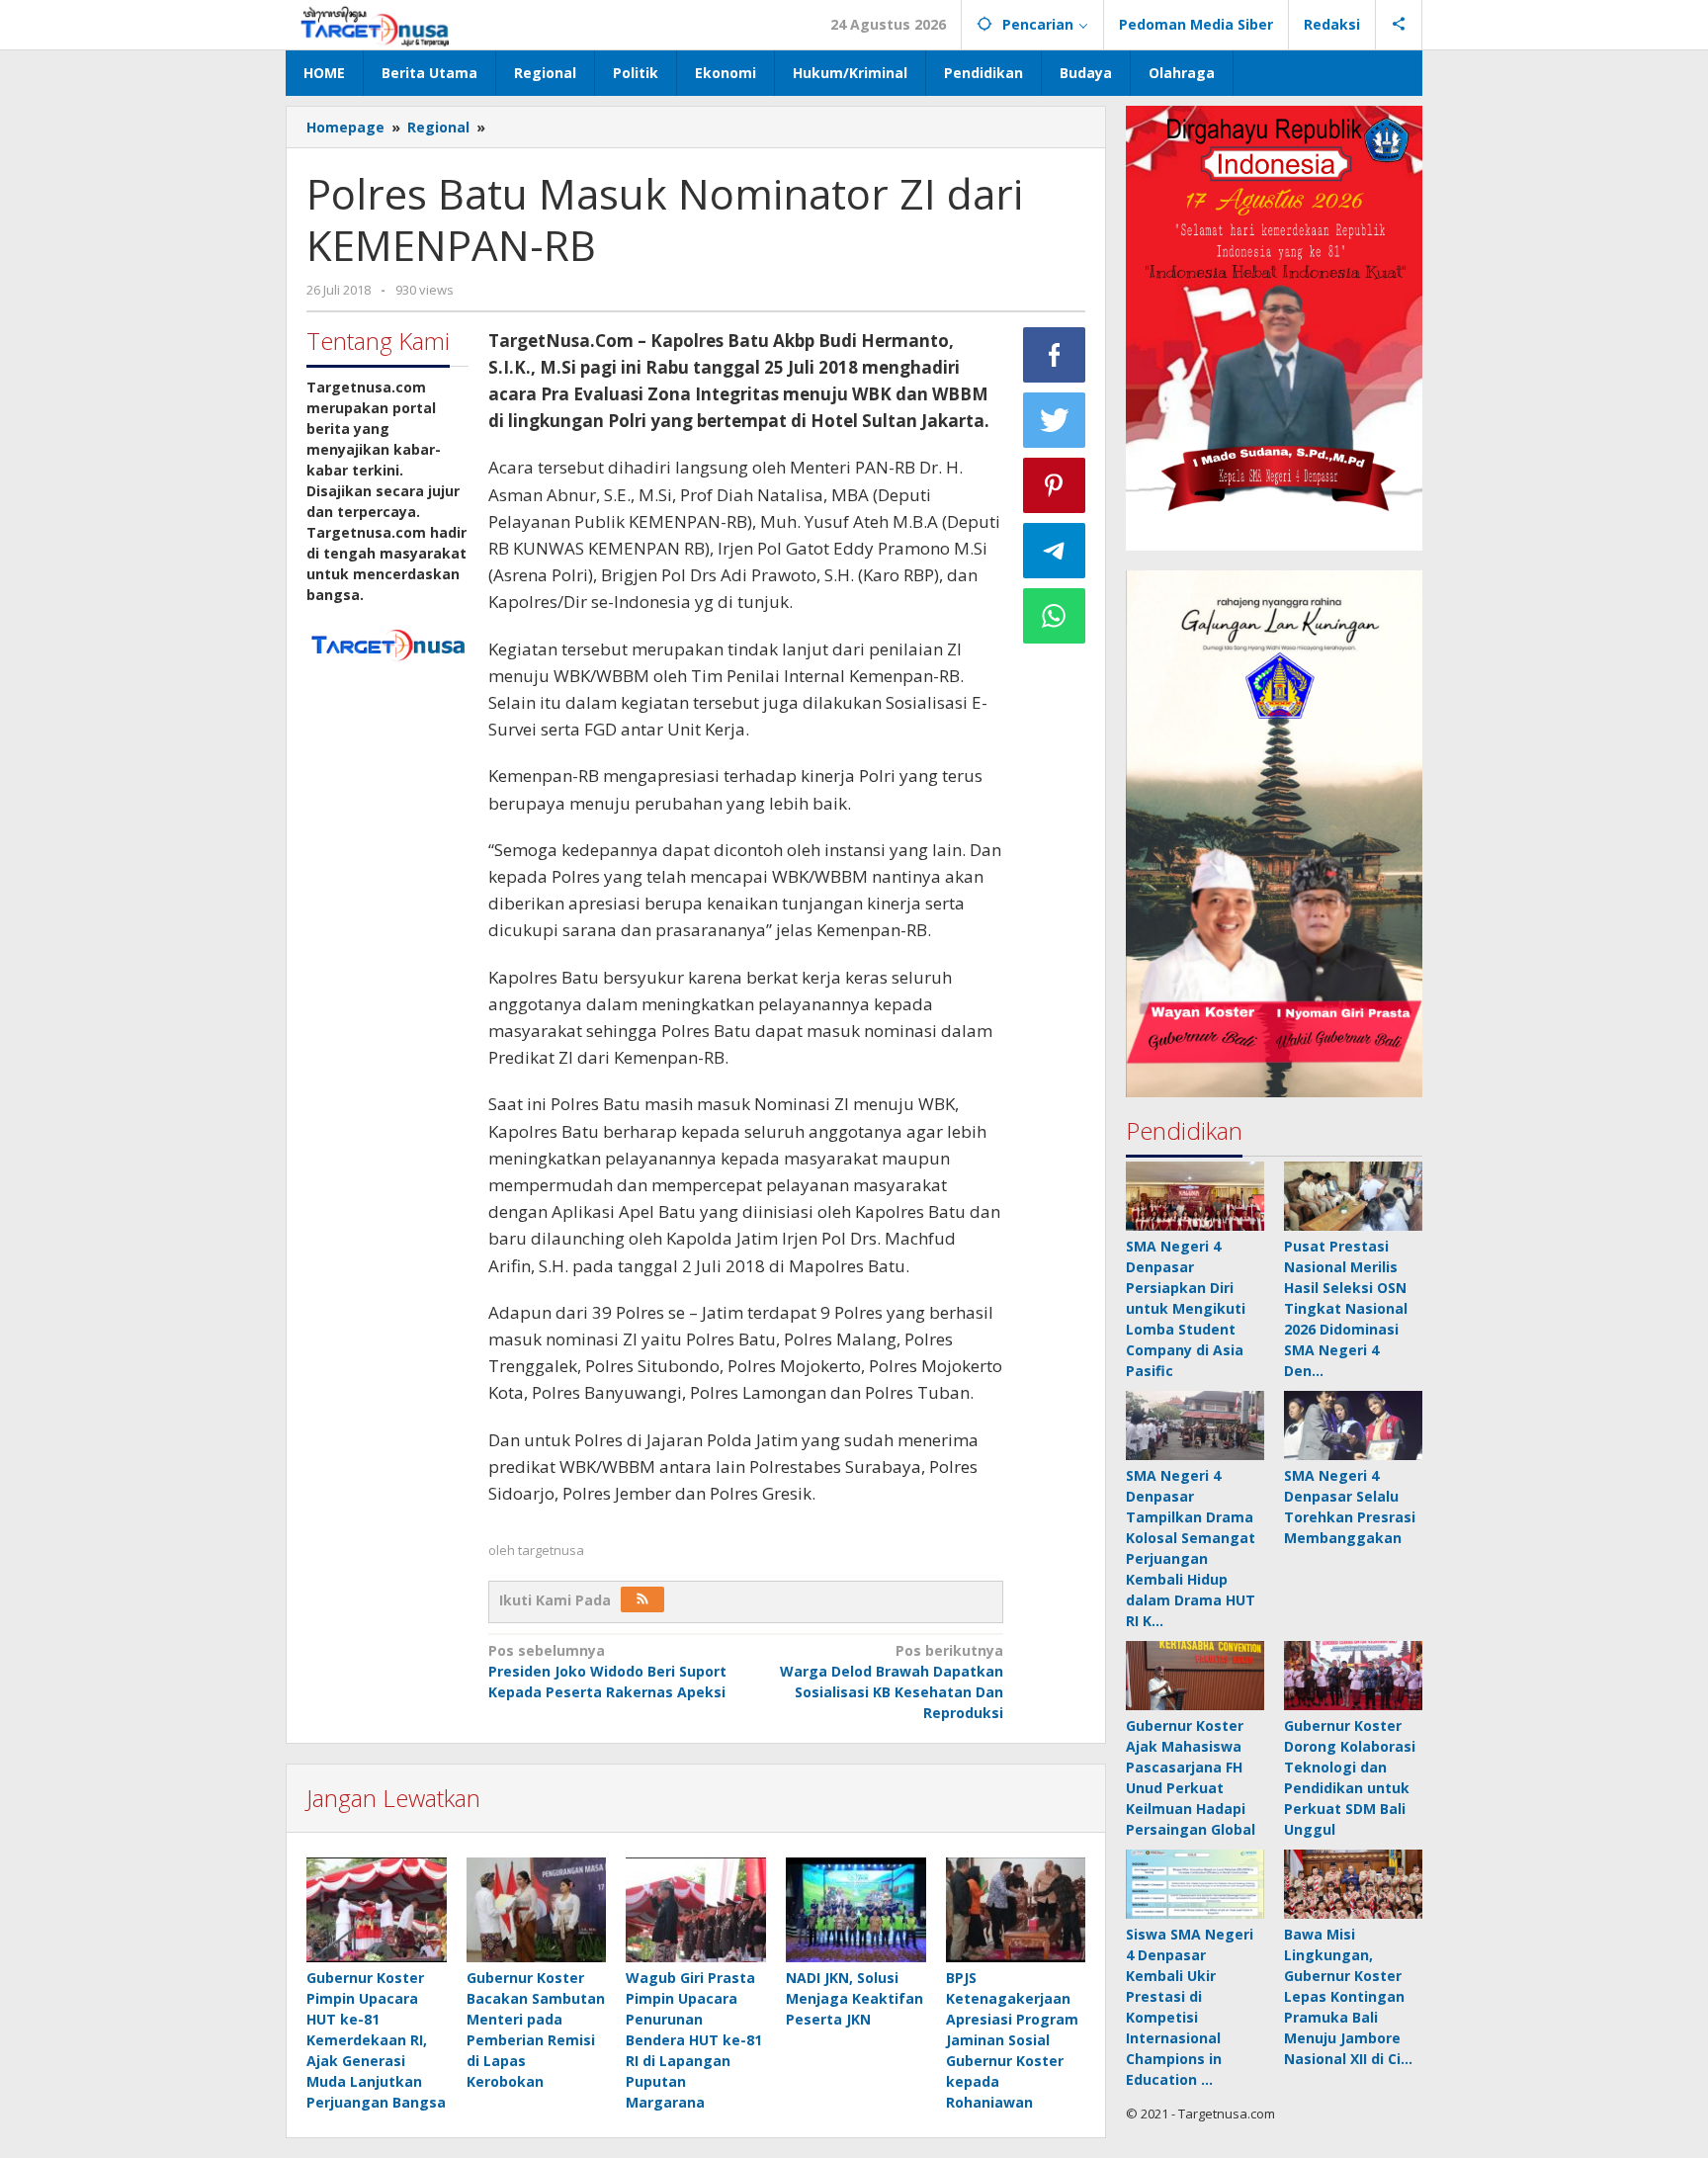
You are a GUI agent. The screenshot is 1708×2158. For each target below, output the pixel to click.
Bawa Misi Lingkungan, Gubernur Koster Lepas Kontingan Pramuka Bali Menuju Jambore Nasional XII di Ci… (1348, 1996)
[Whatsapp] (1055, 616)
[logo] (387, 643)
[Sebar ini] (1055, 355)
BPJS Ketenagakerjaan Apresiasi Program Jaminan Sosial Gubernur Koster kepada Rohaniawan (1012, 2040)
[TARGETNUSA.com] (375, 24)
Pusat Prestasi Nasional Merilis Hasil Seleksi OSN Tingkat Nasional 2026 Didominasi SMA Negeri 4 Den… (1346, 1308)
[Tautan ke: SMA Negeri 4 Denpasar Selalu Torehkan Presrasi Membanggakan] (1353, 1425)
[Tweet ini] (1055, 420)
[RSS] (642, 1599)
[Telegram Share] (1055, 551)
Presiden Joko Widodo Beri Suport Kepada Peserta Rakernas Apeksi (607, 1671)
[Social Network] (1399, 25)
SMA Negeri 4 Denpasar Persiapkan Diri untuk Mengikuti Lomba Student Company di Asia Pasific (1186, 1308)
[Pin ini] (1055, 485)
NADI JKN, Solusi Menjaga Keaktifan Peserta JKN (854, 1998)
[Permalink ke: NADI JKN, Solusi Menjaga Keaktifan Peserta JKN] (856, 1910)
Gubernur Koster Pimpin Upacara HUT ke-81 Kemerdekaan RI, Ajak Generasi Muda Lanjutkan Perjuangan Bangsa (376, 2040)
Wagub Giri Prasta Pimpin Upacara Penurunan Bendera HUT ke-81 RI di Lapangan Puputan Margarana (694, 2040)
